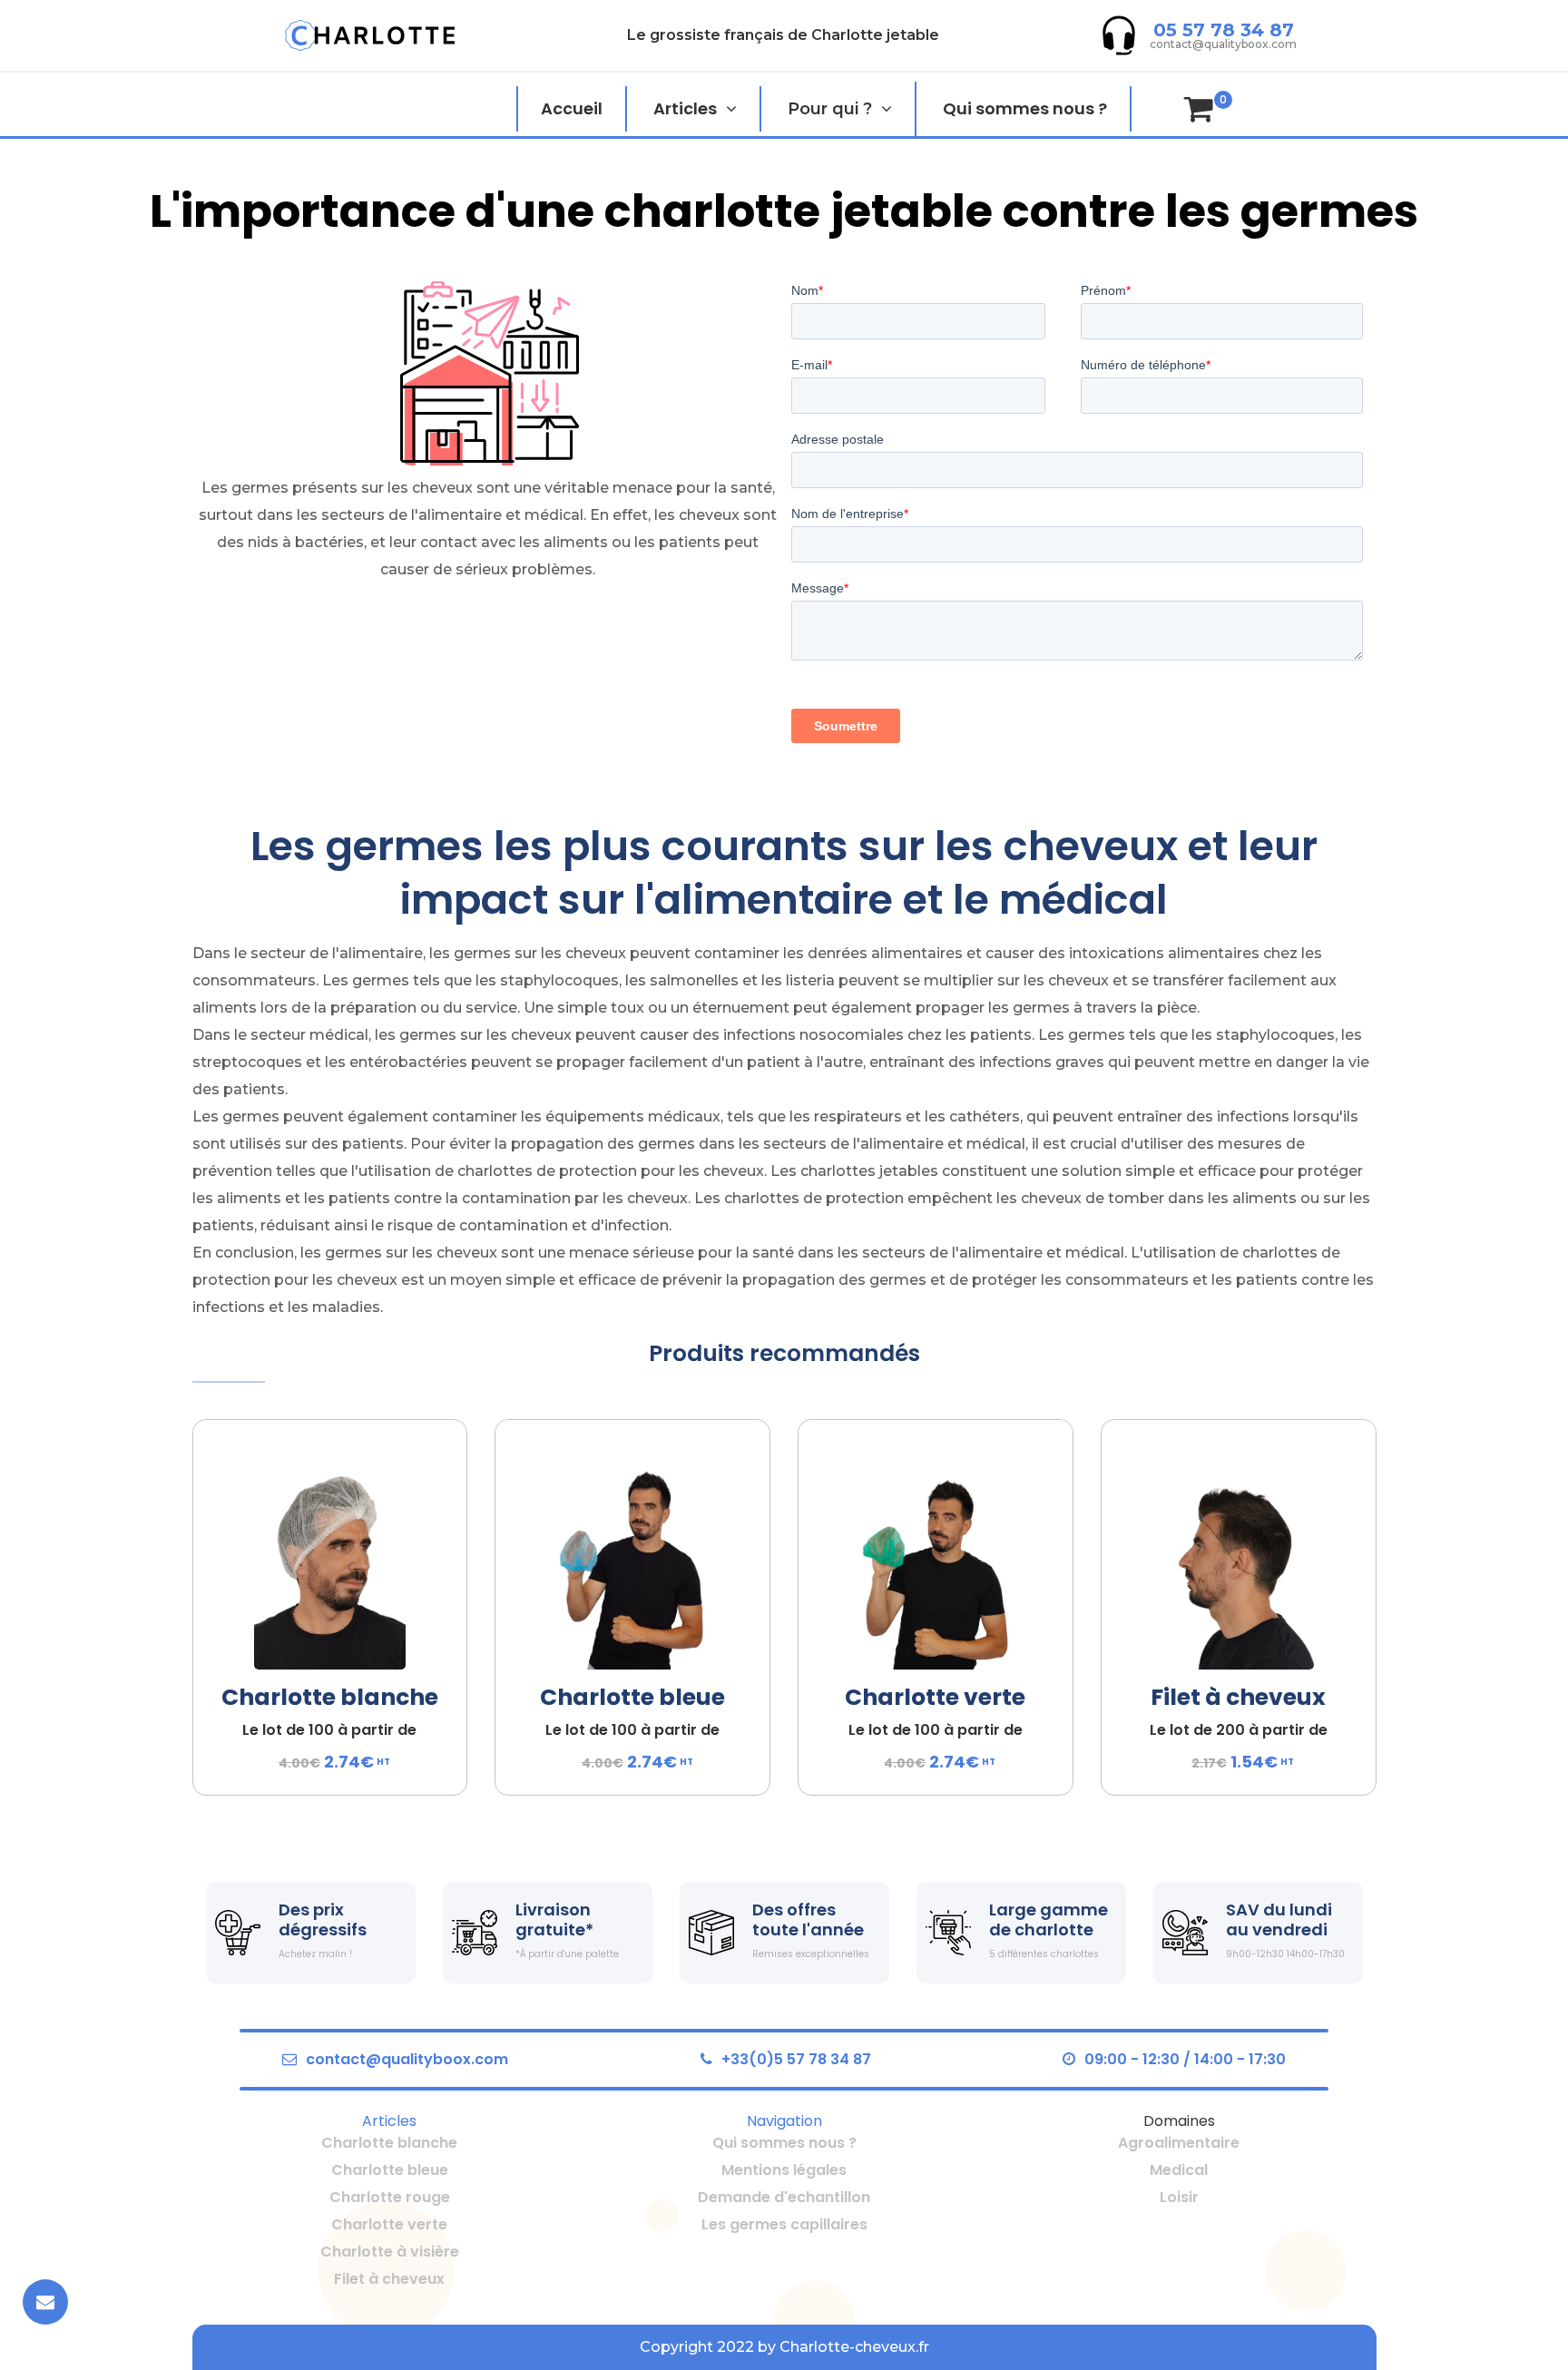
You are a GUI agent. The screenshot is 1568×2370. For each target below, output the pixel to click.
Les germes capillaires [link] (784, 2224)
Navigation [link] (784, 2121)
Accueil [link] (572, 108)
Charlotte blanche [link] (330, 1697)
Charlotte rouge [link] (390, 2197)
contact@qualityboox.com (407, 2059)
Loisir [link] (1179, 2197)
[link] (370, 35)
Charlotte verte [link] (935, 1697)
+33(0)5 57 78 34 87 (796, 2059)
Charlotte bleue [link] (632, 1697)
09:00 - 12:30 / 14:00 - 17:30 (1185, 2059)
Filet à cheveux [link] (1238, 1697)
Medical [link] (1179, 2170)
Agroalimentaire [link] (1179, 2143)
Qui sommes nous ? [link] (1025, 108)
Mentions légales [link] (784, 2170)
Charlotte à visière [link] (390, 2252)
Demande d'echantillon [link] (784, 2197)
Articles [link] (685, 108)
